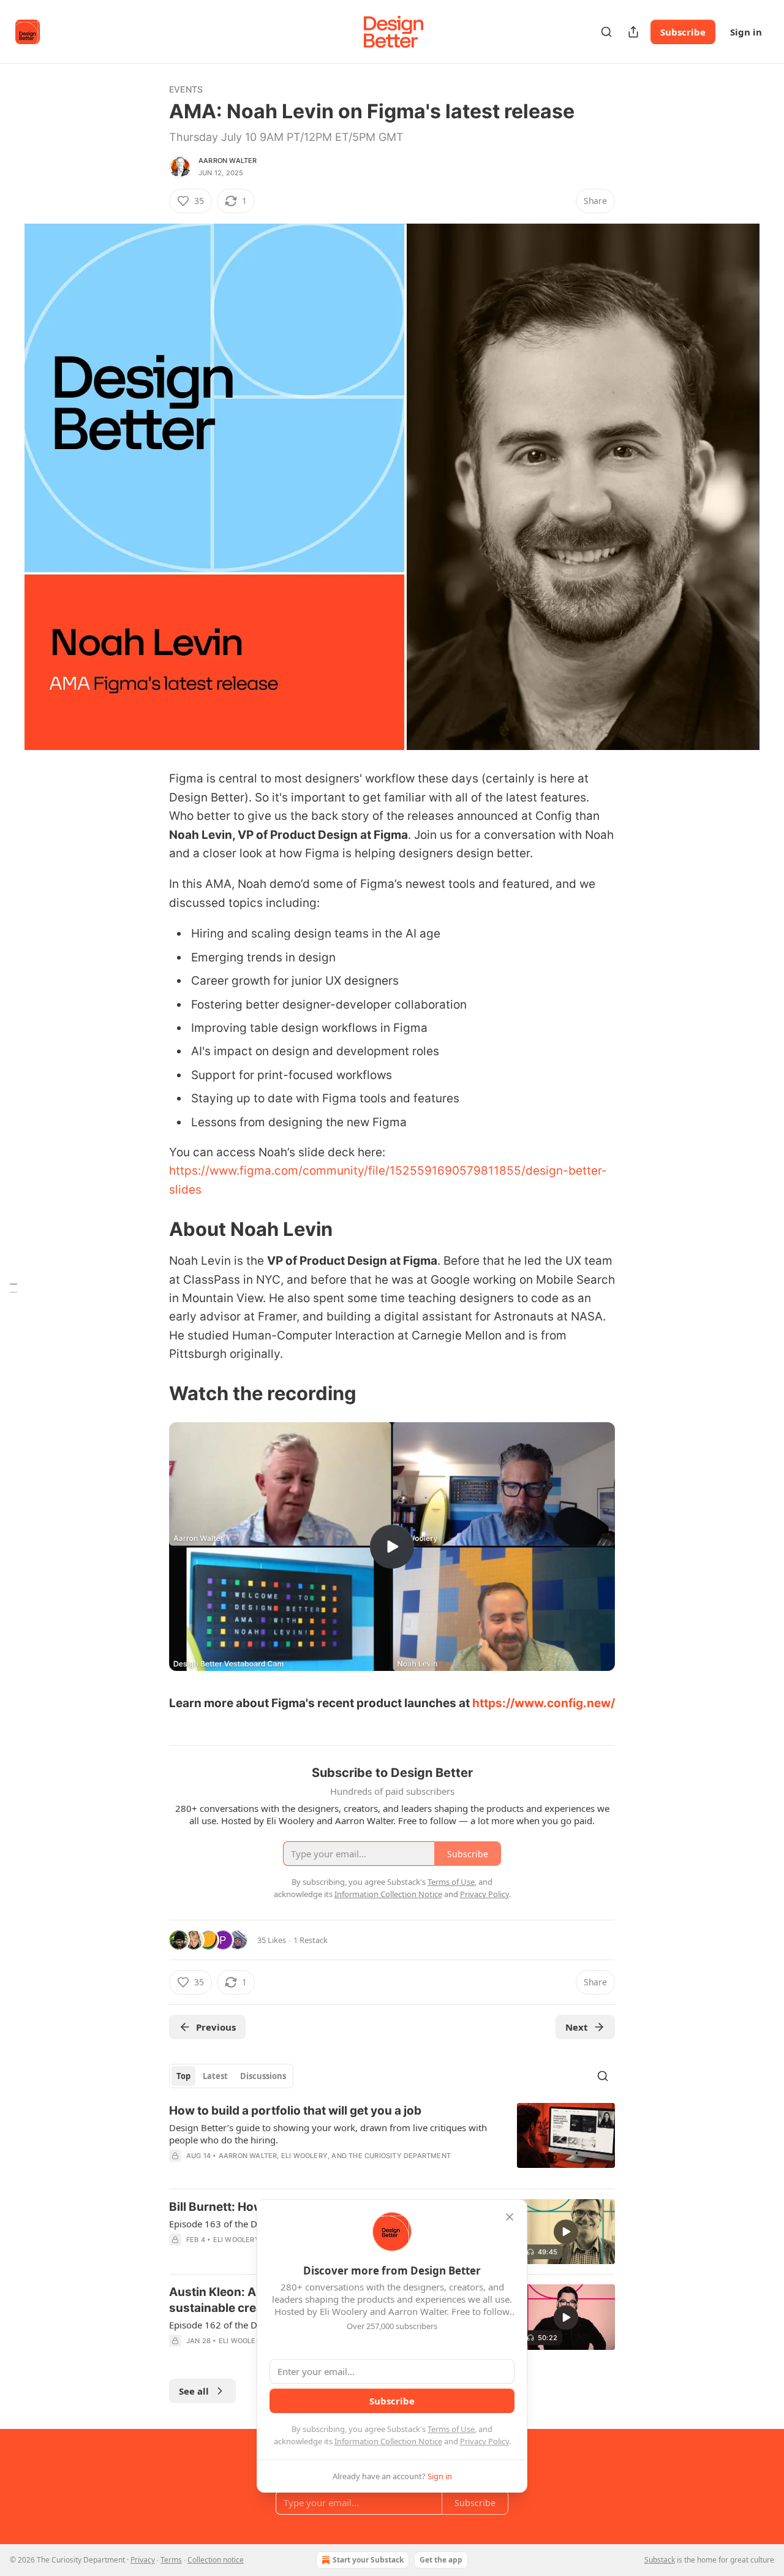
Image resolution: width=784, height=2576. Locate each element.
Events (186, 89)
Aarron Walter (228, 161)
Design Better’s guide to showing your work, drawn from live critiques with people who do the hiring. (328, 2134)
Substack (660, 2560)
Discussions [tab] (263, 2076)
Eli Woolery (304, 2156)
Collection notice (216, 2560)
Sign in (746, 32)
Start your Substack (368, 2560)
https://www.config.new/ (544, 1703)
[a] (392, 1547)
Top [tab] (183, 2076)
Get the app (441, 2560)
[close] (510, 2217)
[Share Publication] (633, 32)
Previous (216, 2027)
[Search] (606, 32)
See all (194, 2391)
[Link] (152, 1229)
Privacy (143, 2560)
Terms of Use (451, 2429)
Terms (171, 2560)
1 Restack (311, 1940)
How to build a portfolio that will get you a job (295, 2111)
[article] (392, 2141)
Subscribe (683, 32)
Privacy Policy (484, 2441)
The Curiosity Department (400, 2156)
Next (577, 2027)
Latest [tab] (215, 2076)
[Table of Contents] (13, 1288)
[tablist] (231, 2076)
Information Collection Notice (388, 2441)
